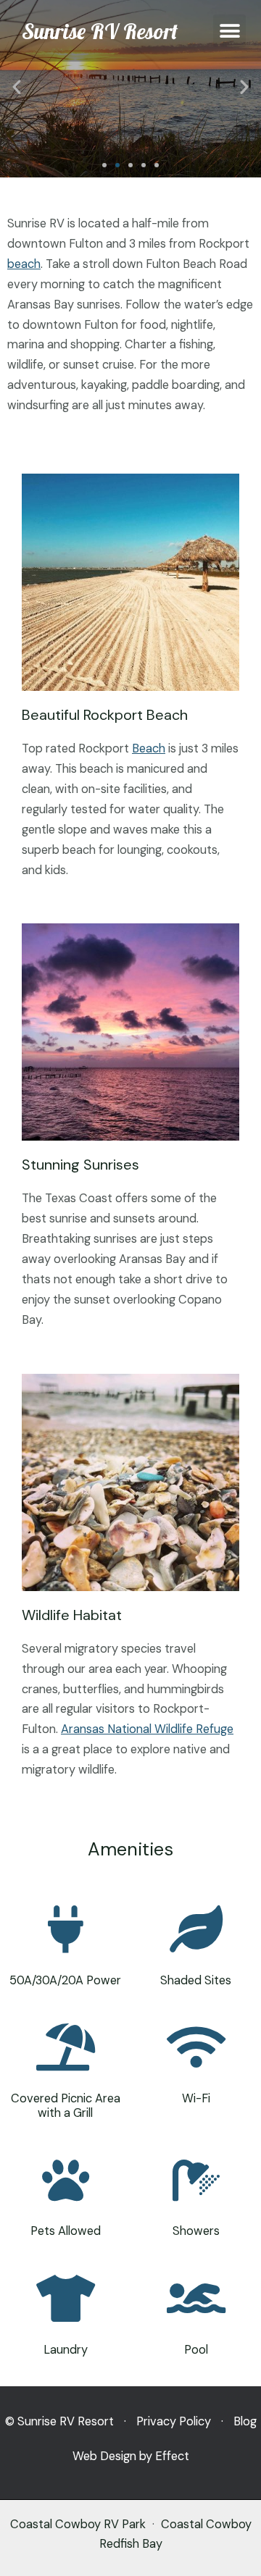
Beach (149, 748)
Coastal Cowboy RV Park (78, 2524)
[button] (229, 31)
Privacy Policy (174, 2421)
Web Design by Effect (131, 2456)
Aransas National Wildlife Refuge (147, 1729)
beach (24, 264)
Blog (245, 2421)
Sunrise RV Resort (100, 31)
